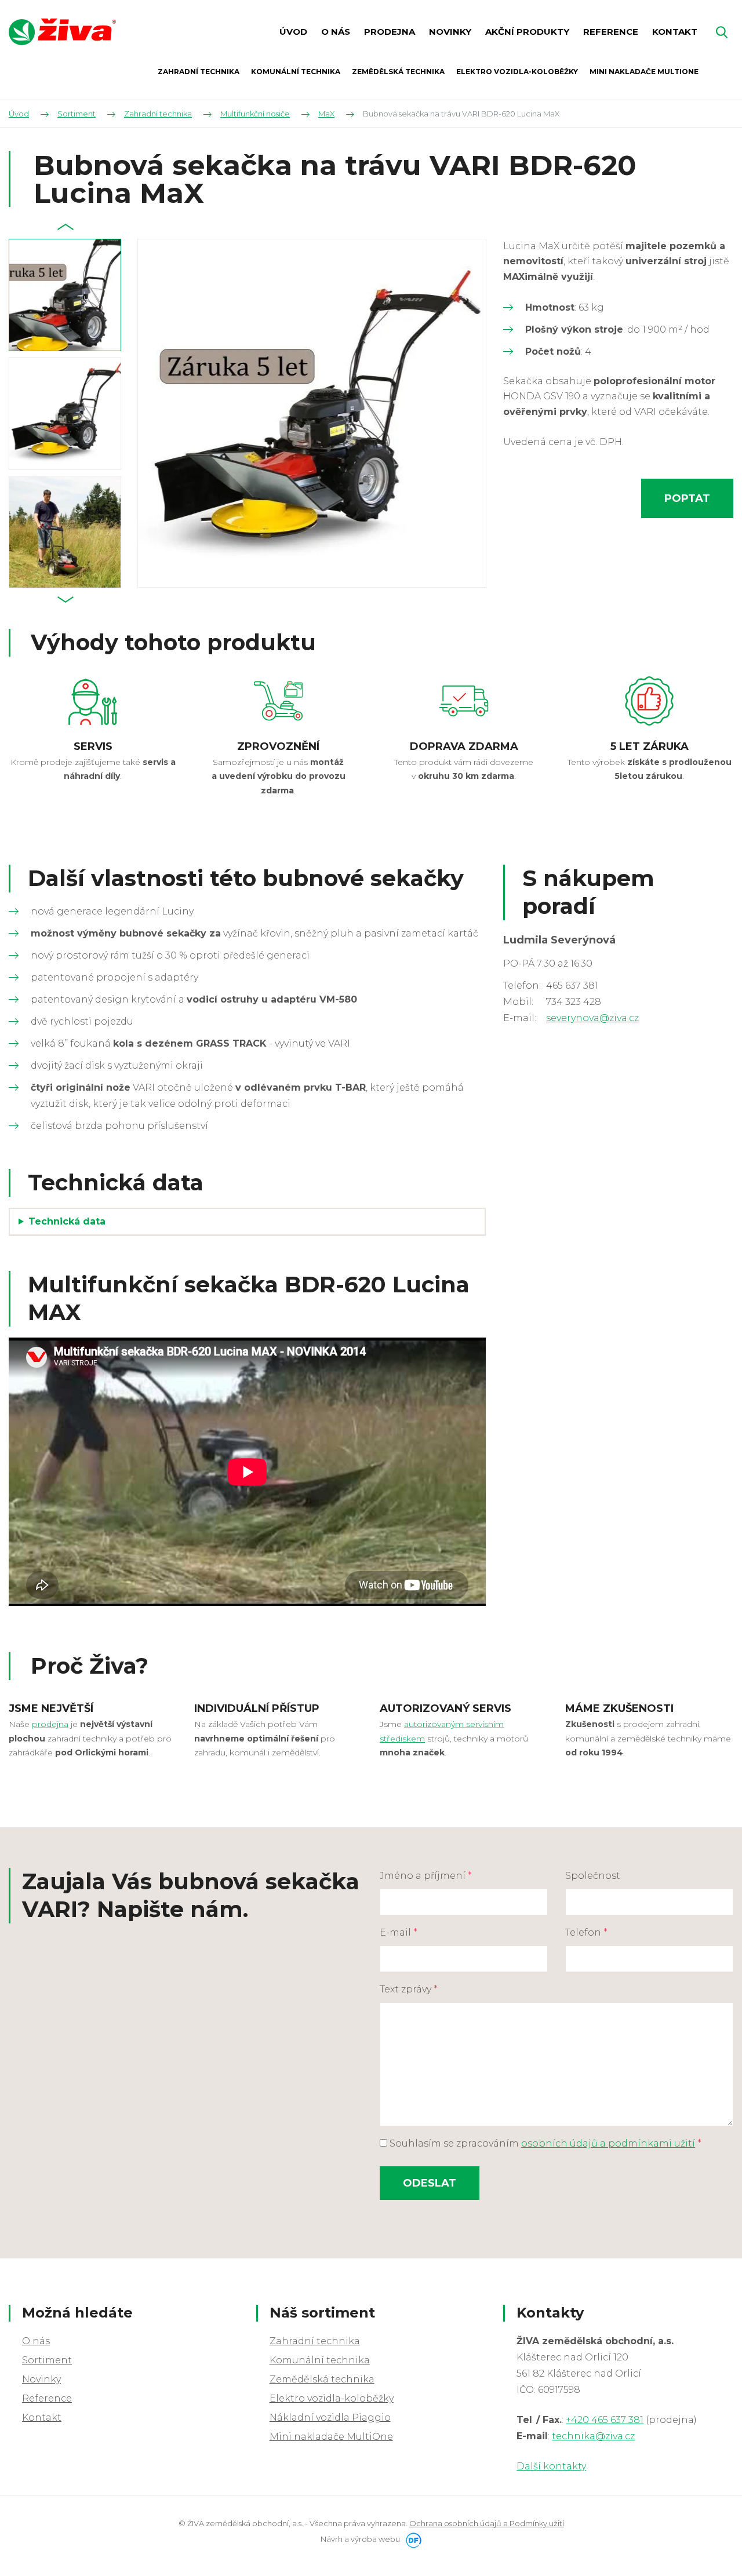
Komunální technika (320, 2360)
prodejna (50, 1724)
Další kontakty (551, 2466)
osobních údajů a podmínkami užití (608, 2143)
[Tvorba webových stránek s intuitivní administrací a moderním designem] (412, 2539)
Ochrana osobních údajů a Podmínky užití (487, 2523)
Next (66, 600)
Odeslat (430, 2183)
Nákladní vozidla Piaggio (330, 2417)
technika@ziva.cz (593, 2436)
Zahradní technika (315, 2341)
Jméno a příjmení (426, 1876)
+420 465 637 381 (605, 2420)
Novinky (41, 2379)
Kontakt (42, 2417)
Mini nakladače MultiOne (331, 2437)
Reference (47, 2398)
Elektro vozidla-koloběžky (332, 2398)
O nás (36, 2341)
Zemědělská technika (322, 2379)
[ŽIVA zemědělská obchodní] (62, 32)
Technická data (67, 1221)
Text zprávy (409, 1989)
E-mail (399, 1932)
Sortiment (47, 2360)
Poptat (687, 498)
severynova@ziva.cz (592, 1018)
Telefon (586, 1932)
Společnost (593, 1876)
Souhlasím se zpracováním (544, 2143)
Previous (66, 227)
